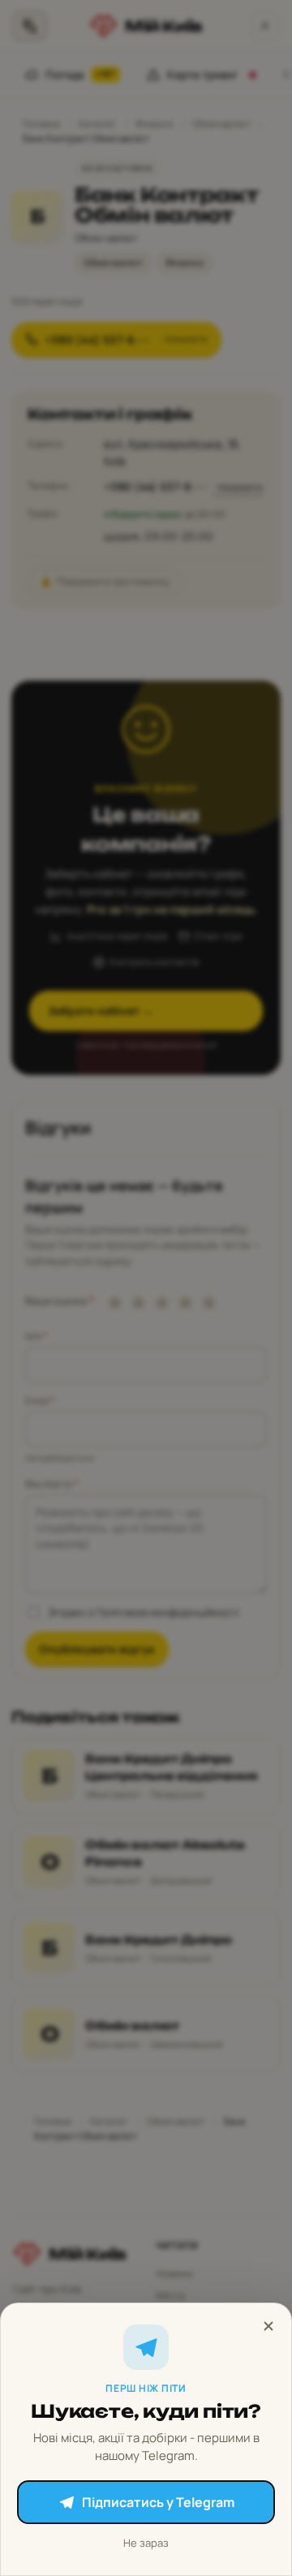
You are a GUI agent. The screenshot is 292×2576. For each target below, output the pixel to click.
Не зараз (146, 2543)
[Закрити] (268, 2326)
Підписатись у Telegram (158, 2502)
